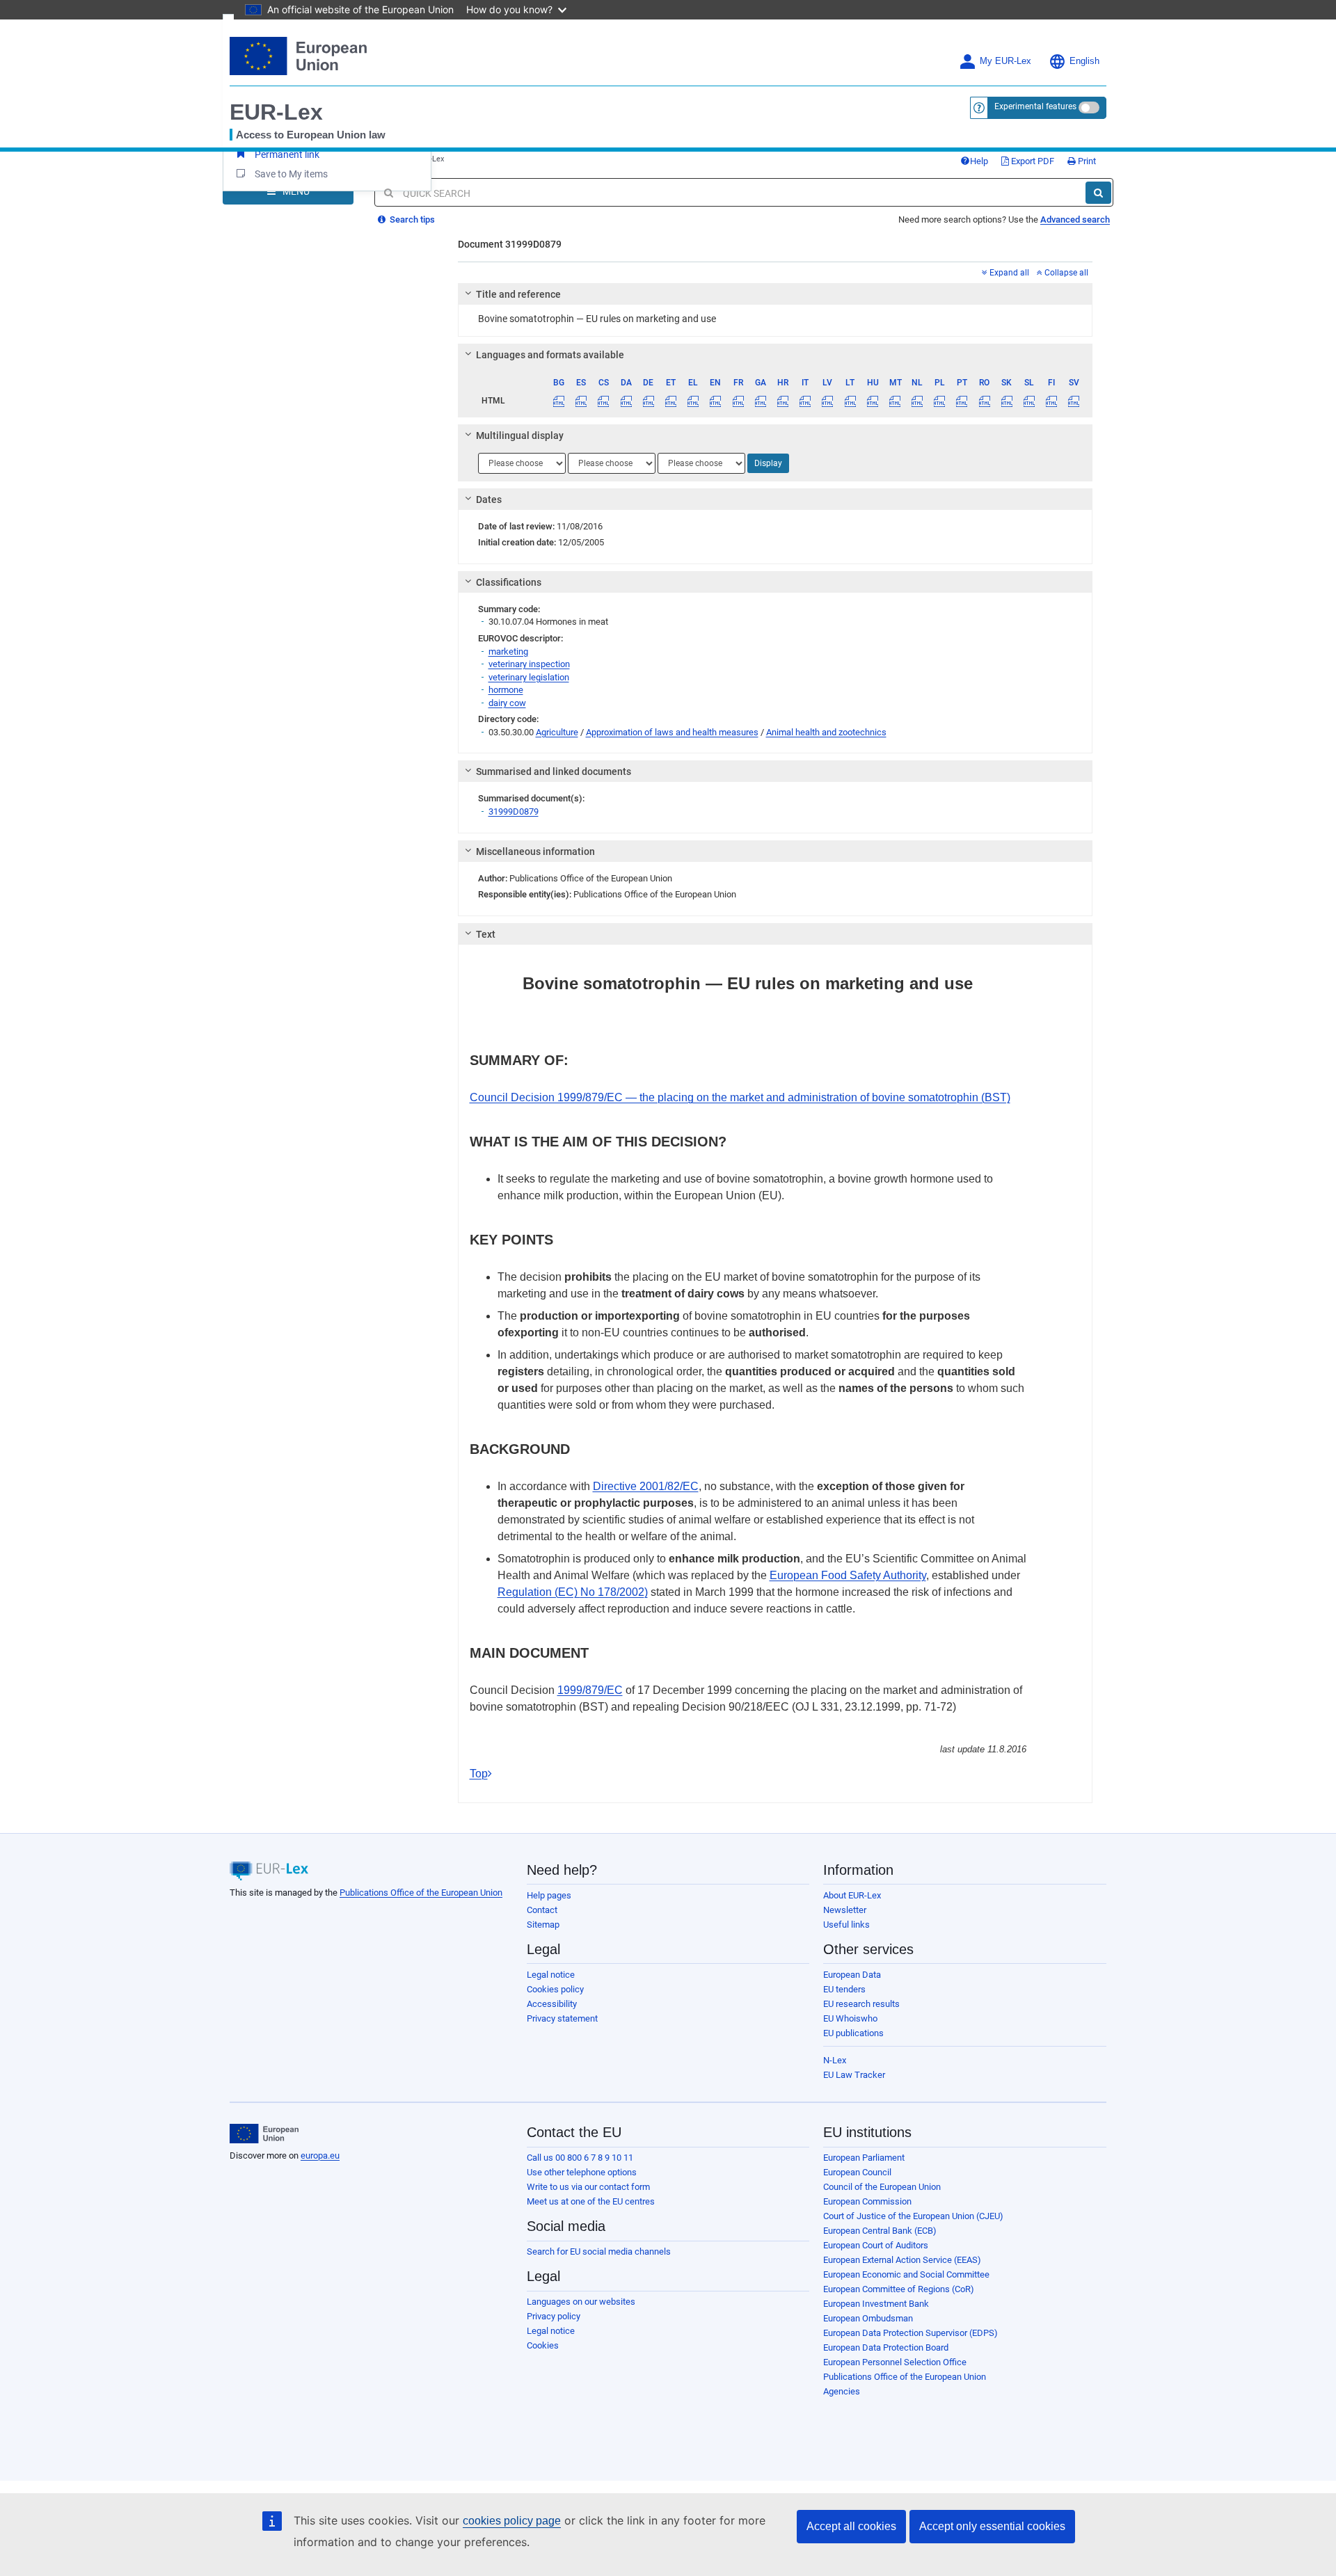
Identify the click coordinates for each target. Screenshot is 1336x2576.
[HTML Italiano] (805, 401)
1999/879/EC (590, 1690)
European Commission (867, 2201)
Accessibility (552, 2004)
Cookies (543, 2345)
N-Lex (835, 2060)
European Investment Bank (876, 2304)
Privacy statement (562, 2018)
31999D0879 (514, 811)
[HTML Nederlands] (917, 401)
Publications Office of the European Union (421, 1893)
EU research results (861, 2004)
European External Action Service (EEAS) (902, 2260)
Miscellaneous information (535, 851)
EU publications (853, 2033)
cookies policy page (512, 2521)
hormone (506, 690)
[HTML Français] (738, 401)
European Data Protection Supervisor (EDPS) (910, 2333)
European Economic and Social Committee (906, 2274)
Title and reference (518, 294)
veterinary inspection (529, 664)
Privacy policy (554, 2316)
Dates (489, 499)
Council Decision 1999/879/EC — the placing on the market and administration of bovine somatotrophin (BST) (740, 1097)
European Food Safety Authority (848, 1575)
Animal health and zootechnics (826, 732)
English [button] (1084, 61)
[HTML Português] (962, 401)
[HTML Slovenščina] (1029, 401)
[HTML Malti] (894, 401)
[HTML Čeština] (604, 401)
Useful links (846, 1925)
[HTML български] (559, 401)
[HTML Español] (581, 401)
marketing (508, 651)
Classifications (509, 582)
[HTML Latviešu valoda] (828, 401)
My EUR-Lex (1005, 61)
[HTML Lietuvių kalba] (850, 401)
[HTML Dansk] (626, 401)
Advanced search (1075, 219)
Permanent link (287, 154)
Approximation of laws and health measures (672, 732)
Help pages (549, 1895)
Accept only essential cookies (992, 2526)
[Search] (1098, 193)
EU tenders (844, 1989)
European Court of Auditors (876, 2245)
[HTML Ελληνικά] (693, 401)
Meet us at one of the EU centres (591, 2201)
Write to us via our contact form (588, 2187)
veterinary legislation (529, 677)
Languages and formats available (550, 355)
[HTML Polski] (940, 401)
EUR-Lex (276, 112)
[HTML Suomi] (1052, 401)
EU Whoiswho (850, 2018)
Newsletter (845, 1910)
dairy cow (507, 703)
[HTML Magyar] (872, 401)
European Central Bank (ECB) (880, 2231)
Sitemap (543, 1925)
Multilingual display (520, 435)
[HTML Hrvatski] (782, 401)
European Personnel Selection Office (895, 2362)
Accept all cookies (851, 2526)
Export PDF (1032, 161)
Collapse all (1065, 273)
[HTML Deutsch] (648, 401)
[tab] (776, 294)
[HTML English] (716, 401)
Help (979, 161)
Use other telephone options (582, 2172)
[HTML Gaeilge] (760, 401)
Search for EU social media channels (599, 2251)
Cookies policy (555, 1989)
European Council (857, 2172)
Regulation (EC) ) (573, 1592)
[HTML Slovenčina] (1007, 401)
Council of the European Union (882, 2187)
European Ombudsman (868, 2318)
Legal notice (551, 1975)
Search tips (411, 219)
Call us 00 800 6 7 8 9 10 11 (580, 2158)
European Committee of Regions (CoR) (899, 2289)
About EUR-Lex (852, 1895)
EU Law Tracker (854, 2075)
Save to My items (291, 174)
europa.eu (320, 2155)
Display (768, 463)
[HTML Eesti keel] (670, 401)
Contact (542, 1910)
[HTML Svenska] (1074, 401)
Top (479, 1774)
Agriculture (557, 732)
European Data (852, 1975)
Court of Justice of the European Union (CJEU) (913, 2216)
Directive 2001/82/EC (646, 1486)
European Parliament (864, 2158)
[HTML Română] (984, 401)
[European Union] (264, 2134)
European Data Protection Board (886, 2347)
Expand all (1008, 273)
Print (1086, 161)
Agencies (842, 2391)
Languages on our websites (581, 2302)
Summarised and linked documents (554, 771)
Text (486, 934)
